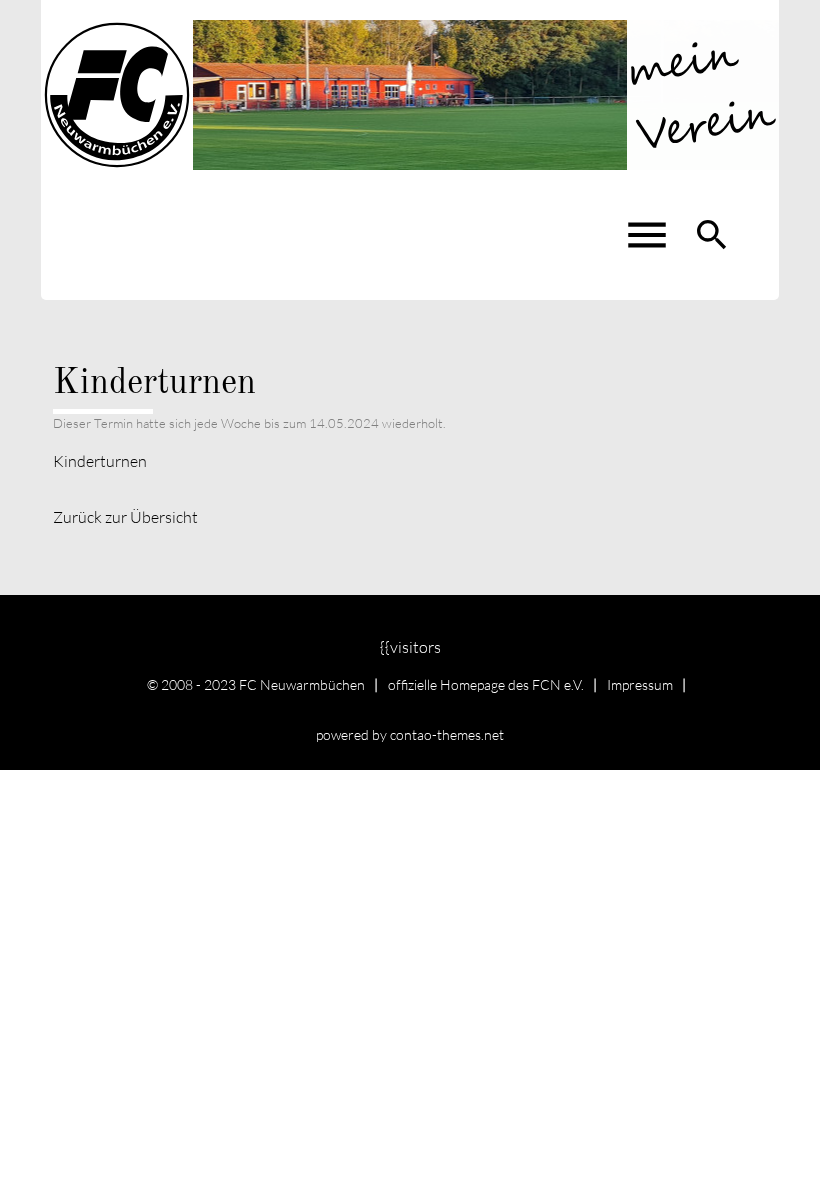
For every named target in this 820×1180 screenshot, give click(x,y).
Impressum (640, 684)
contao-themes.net (447, 734)
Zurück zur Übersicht (125, 517)
